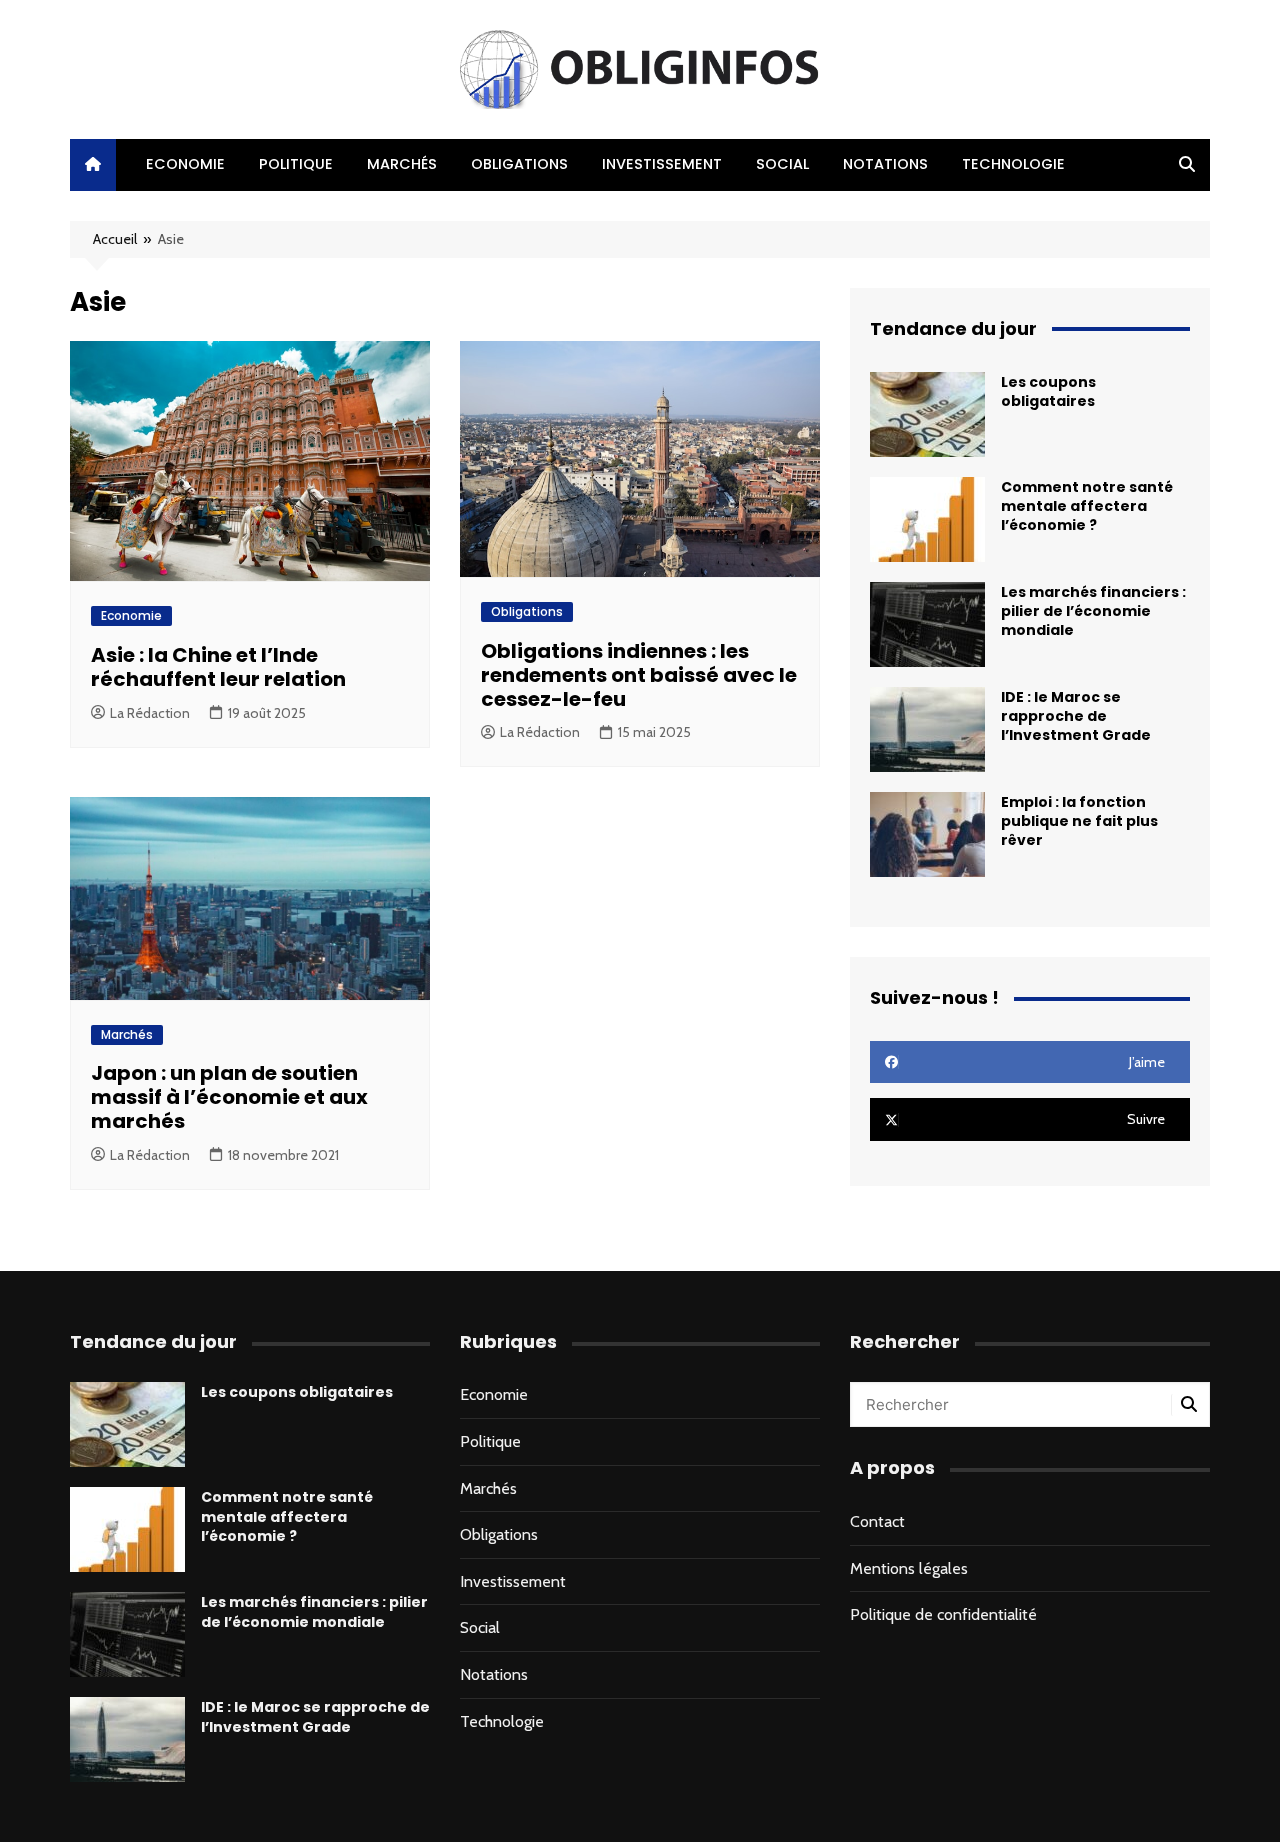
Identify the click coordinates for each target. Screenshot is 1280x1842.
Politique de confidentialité (943, 1614)
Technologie (1013, 164)
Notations (885, 164)
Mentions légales (909, 1568)
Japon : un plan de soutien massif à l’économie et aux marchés (229, 1097)
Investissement (662, 164)
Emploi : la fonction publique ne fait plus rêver (1079, 821)
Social (782, 164)
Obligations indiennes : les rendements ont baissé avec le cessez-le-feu (639, 675)
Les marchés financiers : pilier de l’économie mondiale (1093, 611)
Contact (877, 1521)
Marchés (402, 164)
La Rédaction (150, 713)
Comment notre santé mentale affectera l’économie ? (1087, 506)
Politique (296, 164)
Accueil (115, 239)
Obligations (519, 164)
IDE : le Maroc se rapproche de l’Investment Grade (1076, 716)
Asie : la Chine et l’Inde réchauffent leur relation (218, 667)
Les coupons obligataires (1048, 391)
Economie (185, 164)
